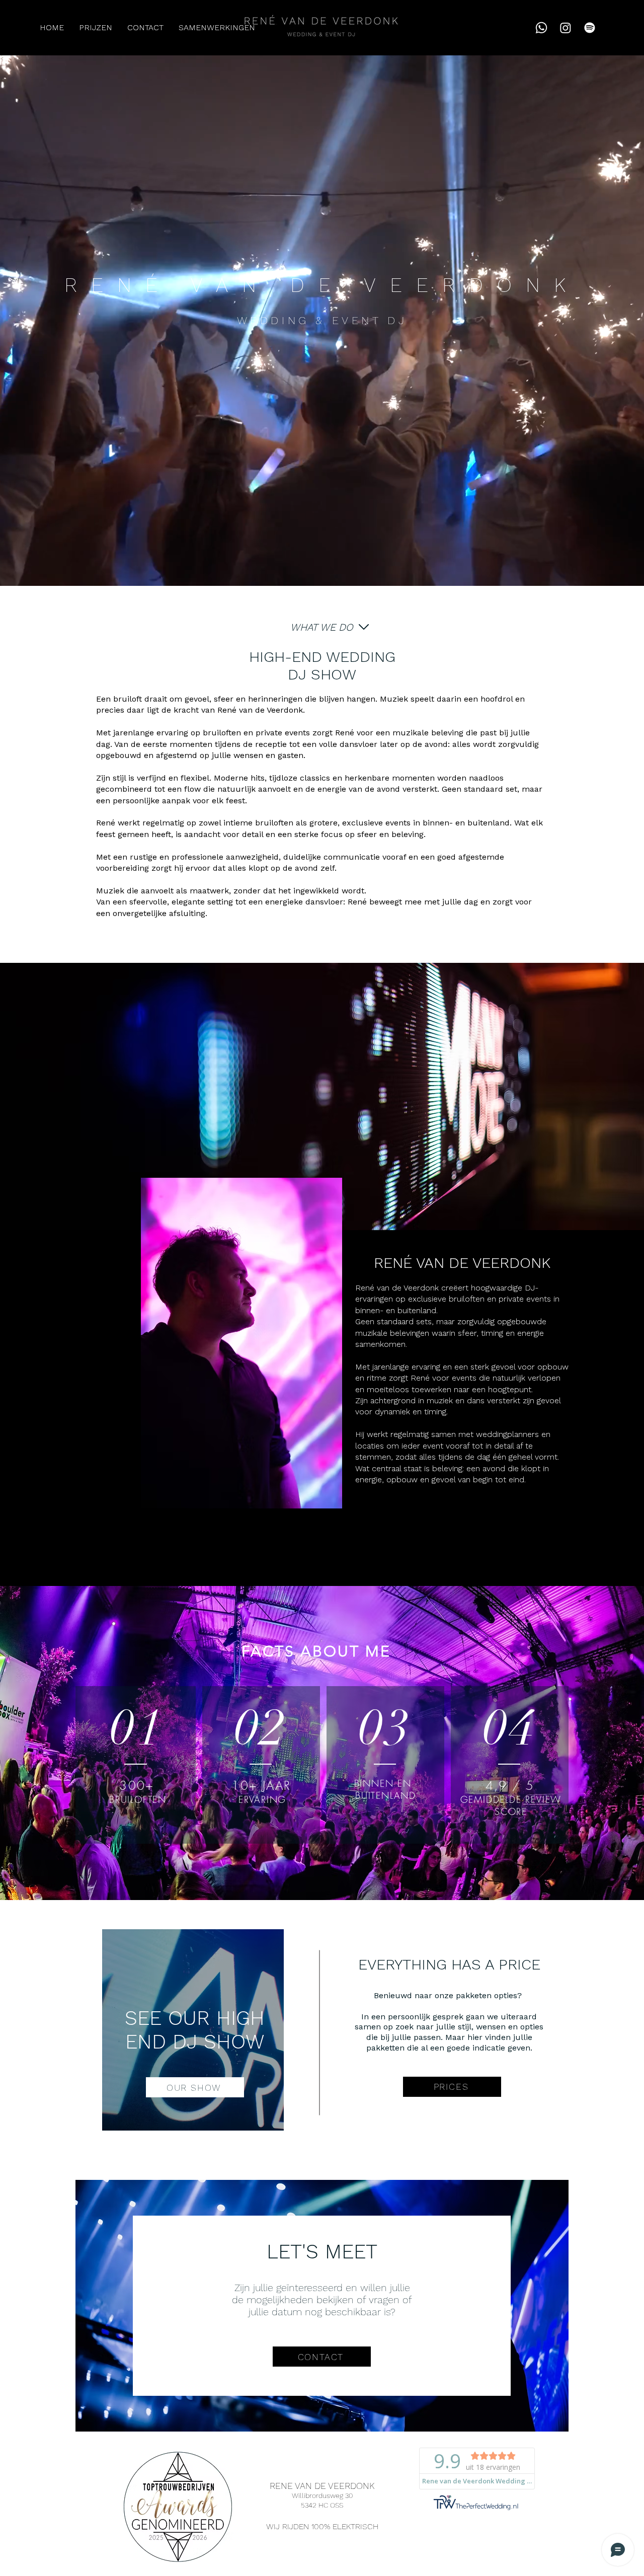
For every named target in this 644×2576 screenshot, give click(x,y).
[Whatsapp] (541, 28)
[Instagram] (566, 28)
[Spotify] (590, 28)
